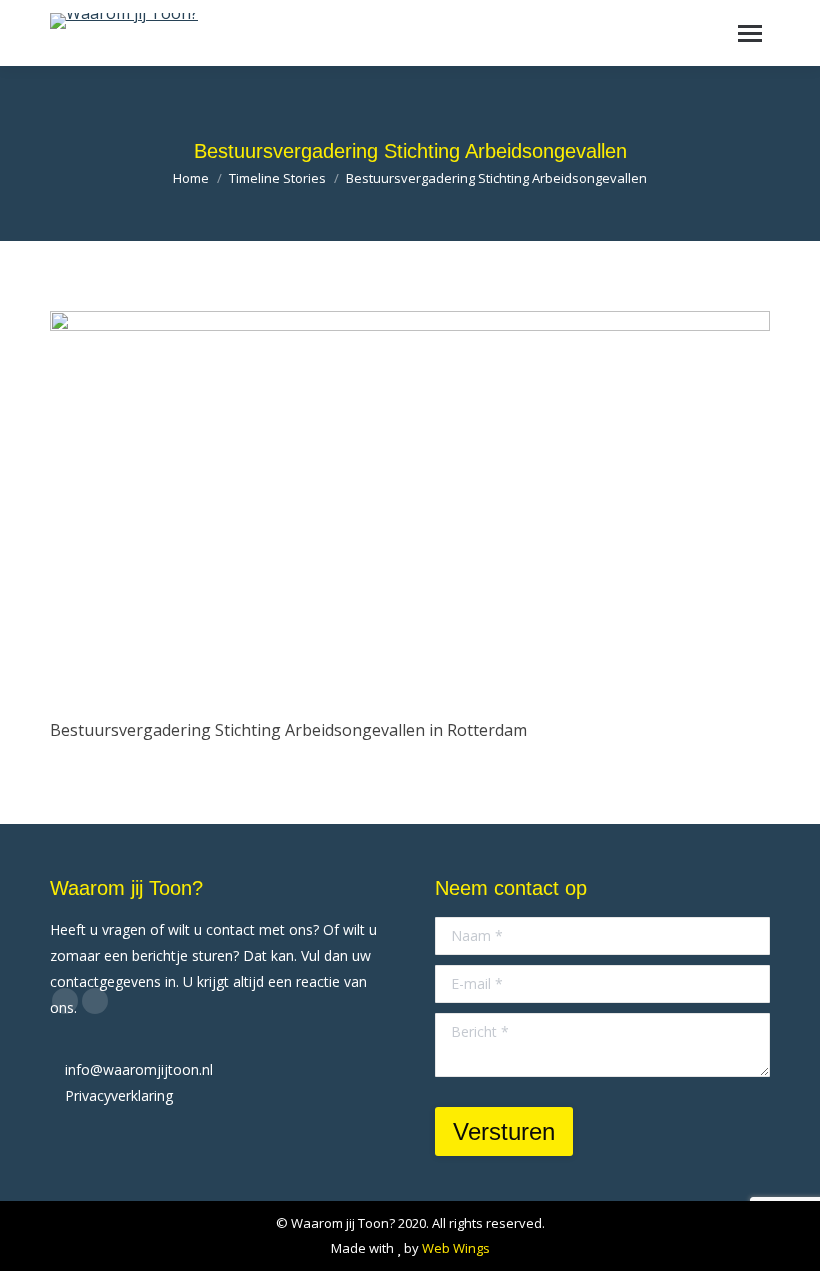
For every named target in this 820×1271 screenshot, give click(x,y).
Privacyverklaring (119, 1095)
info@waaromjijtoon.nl (139, 1069)
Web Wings (456, 1248)
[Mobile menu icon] (750, 33)
